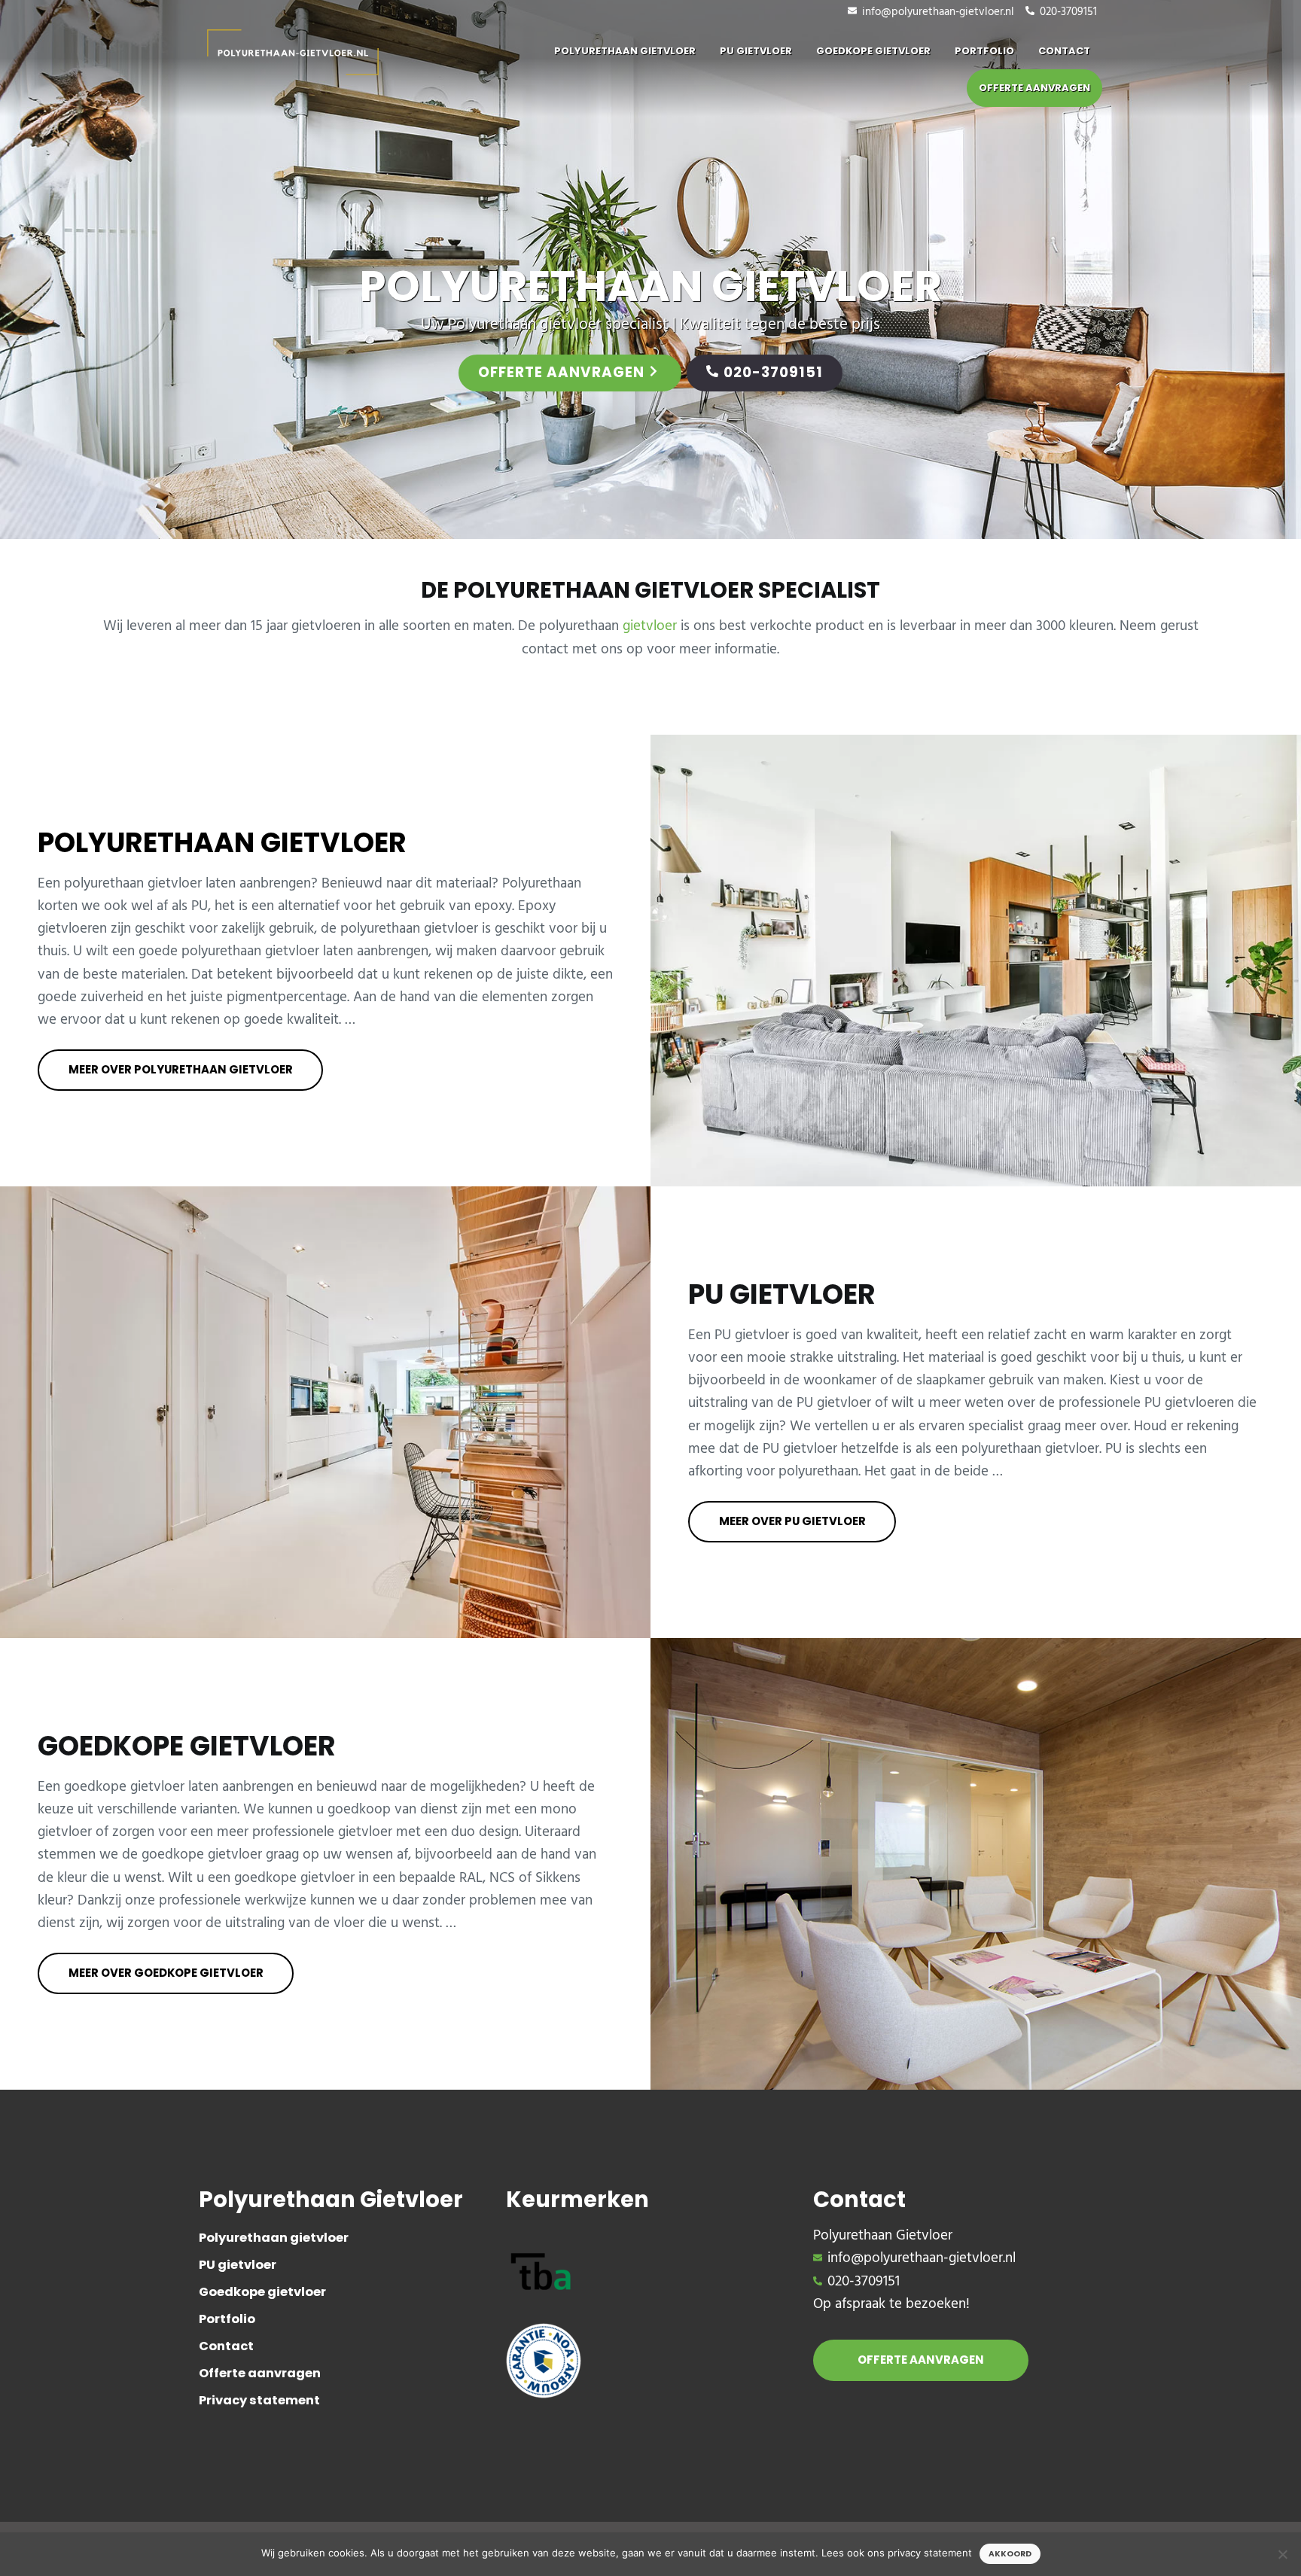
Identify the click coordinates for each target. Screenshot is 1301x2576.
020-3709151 (1068, 12)
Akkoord (1010, 2554)
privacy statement (930, 2553)
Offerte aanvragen (561, 372)
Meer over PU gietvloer (792, 1521)
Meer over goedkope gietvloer (166, 1973)
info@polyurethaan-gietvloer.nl (938, 12)
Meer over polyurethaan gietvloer (181, 1069)
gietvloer (650, 626)
